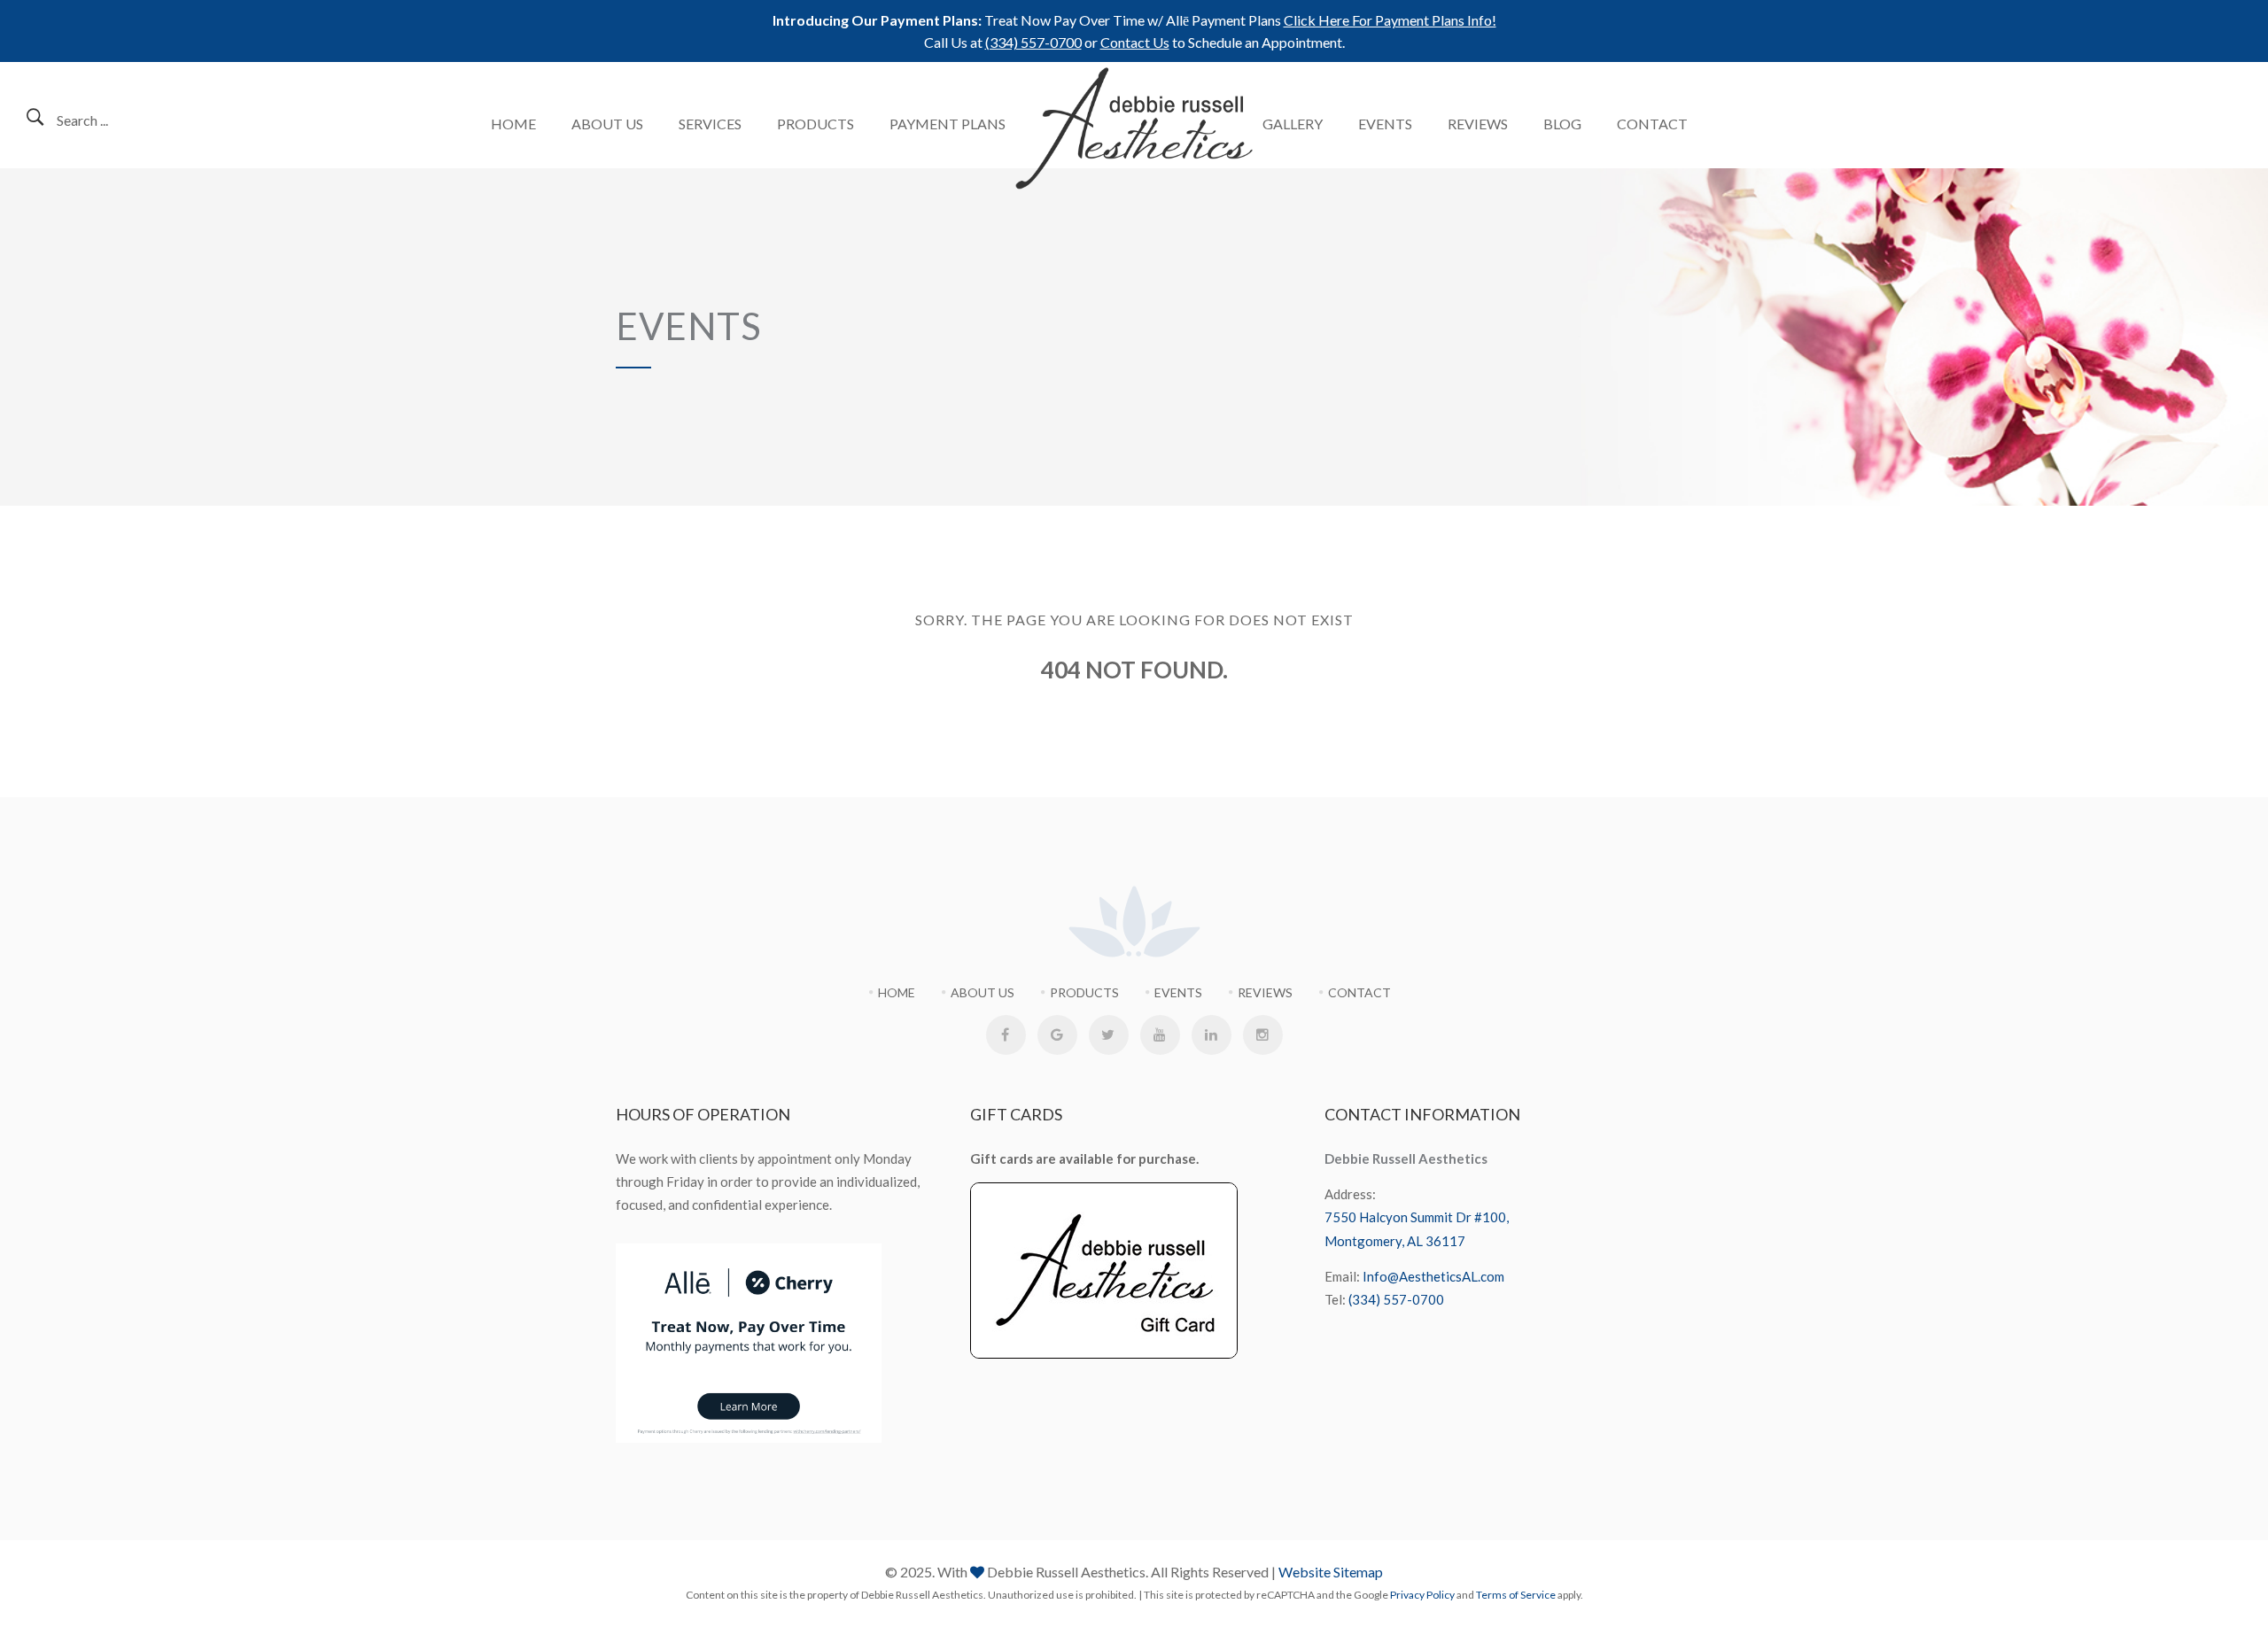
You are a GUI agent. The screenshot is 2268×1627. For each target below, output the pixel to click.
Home (513, 124)
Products (816, 124)
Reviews (1478, 124)
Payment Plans (948, 124)
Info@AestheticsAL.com (1433, 1276)
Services (710, 124)
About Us (607, 124)
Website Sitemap (1331, 1572)
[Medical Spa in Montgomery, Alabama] (1134, 128)
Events (1385, 124)
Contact (1652, 124)
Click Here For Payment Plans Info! (1390, 20)
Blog (1562, 124)
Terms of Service (1516, 1595)
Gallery (1293, 124)
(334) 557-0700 (1033, 42)
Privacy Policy (1422, 1595)
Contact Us (1135, 42)
